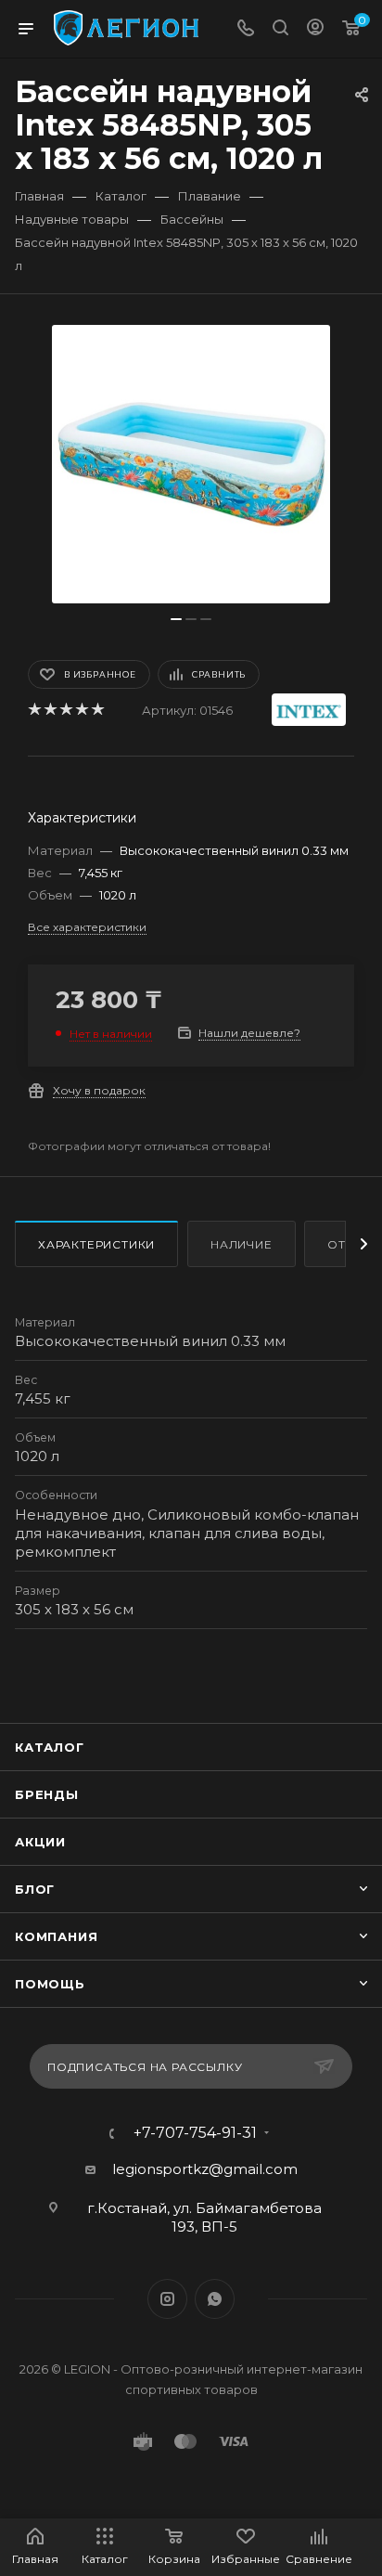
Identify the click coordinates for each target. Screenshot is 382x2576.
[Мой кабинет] (315, 29)
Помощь (50, 1984)
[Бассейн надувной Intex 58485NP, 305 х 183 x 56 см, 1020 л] (191, 464)
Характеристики (96, 1244)
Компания (56, 1936)
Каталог (50, 1747)
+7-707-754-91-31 (195, 2133)
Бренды (47, 1794)
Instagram (167, 2299)
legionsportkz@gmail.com (205, 2169)
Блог (35, 1889)
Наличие (242, 1244)
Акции (40, 1842)
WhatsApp (215, 2299)
